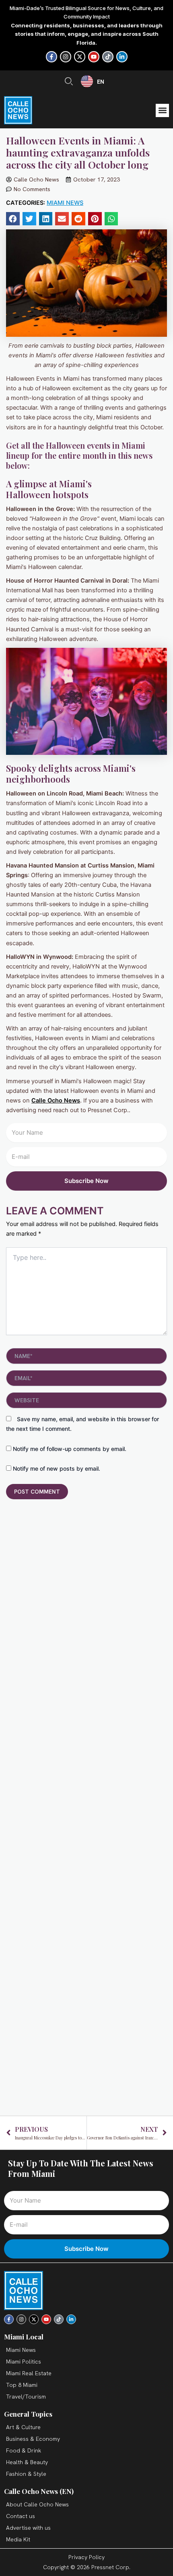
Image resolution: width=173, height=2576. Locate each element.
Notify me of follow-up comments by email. (70, 1449)
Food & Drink (24, 2450)
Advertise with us (28, 2528)
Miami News (65, 203)
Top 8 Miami (22, 2385)
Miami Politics (24, 2362)
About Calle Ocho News (37, 2504)
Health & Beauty (27, 2462)
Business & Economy (33, 2439)
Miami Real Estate (29, 2373)
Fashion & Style (26, 2474)
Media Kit (18, 2539)
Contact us (21, 2516)
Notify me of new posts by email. (57, 1468)
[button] (162, 110)
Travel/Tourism (26, 2397)
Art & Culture (23, 2427)
